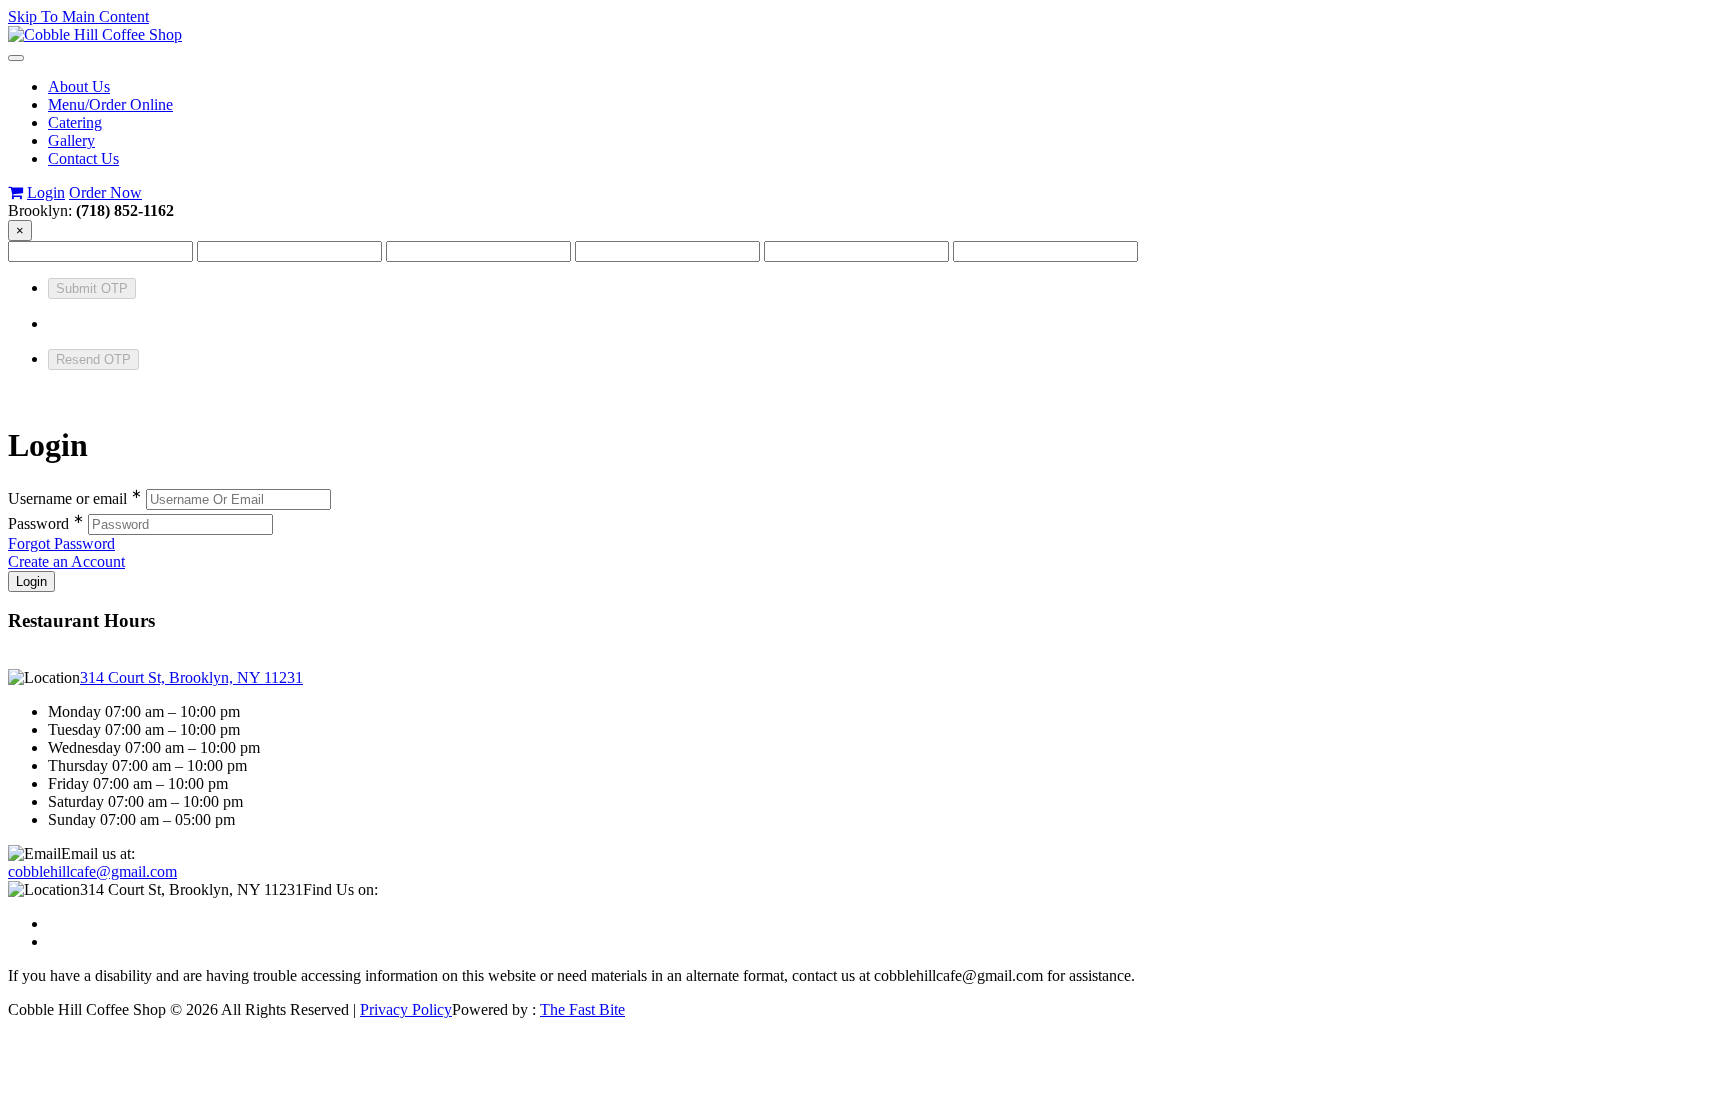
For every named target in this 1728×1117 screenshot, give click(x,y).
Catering (75, 122)
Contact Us (83, 158)
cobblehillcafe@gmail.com (92, 871)
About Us (79, 86)
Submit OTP (92, 288)
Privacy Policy (406, 1009)
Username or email (75, 498)
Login (46, 192)
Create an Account (66, 561)
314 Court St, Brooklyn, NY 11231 (191, 677)
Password (46, 523)
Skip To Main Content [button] (78, 16)
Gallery (71, 140)
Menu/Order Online (110, 104)
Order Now (105, 192)
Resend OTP (93, 359)
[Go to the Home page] (95, 34)
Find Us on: (340, 889)
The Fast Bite (582, 1009)
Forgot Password (61, 543)
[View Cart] (15, 192)
